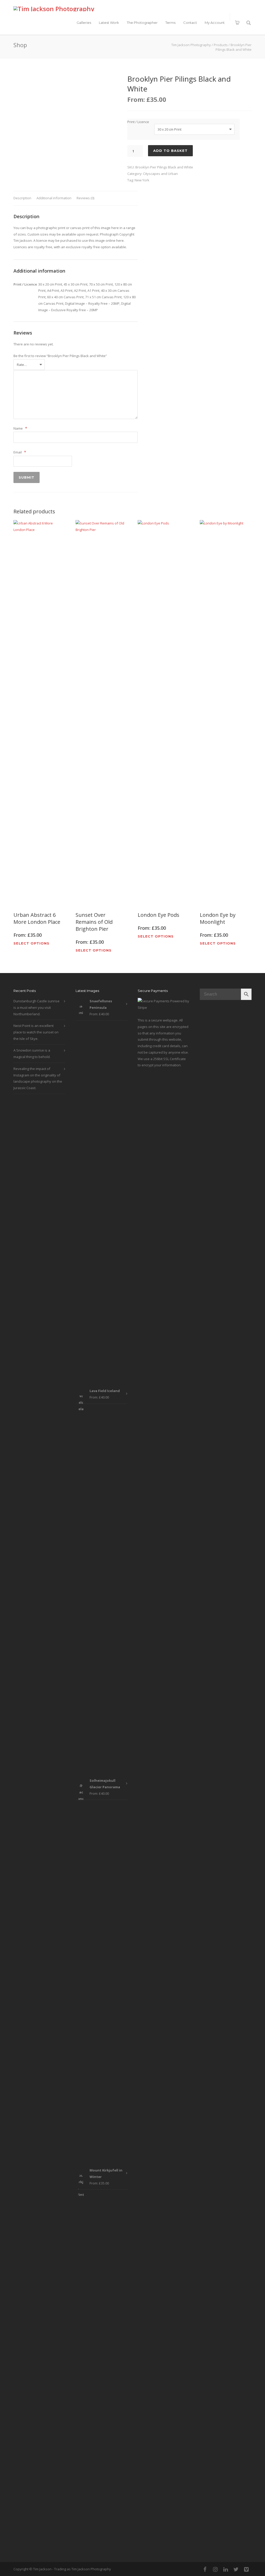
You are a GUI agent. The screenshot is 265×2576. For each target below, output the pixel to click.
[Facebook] (205, 2569)
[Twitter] (236, 2569)
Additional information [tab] (54, 198)
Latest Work (109, 23)
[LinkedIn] (226, 2569)
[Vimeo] (246, 2569)
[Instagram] (215, 2569)
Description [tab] (22, 198)
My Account (215, 23)
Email (20, 452)
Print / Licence (138, 122)
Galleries (84, 23)
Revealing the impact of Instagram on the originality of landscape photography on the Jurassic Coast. (38, 1078)
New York (142, 180)
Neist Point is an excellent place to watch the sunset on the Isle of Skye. (36, 1032)
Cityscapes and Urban (160, 174)
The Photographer (142, 23)
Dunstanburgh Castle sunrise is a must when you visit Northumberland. (36, 1007)
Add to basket (170, 151)
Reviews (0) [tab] (85, 198)
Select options (31, 943)
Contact (190, 23)
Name (20, 428)
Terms (170, 23)
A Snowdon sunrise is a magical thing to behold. (32, 1053)
